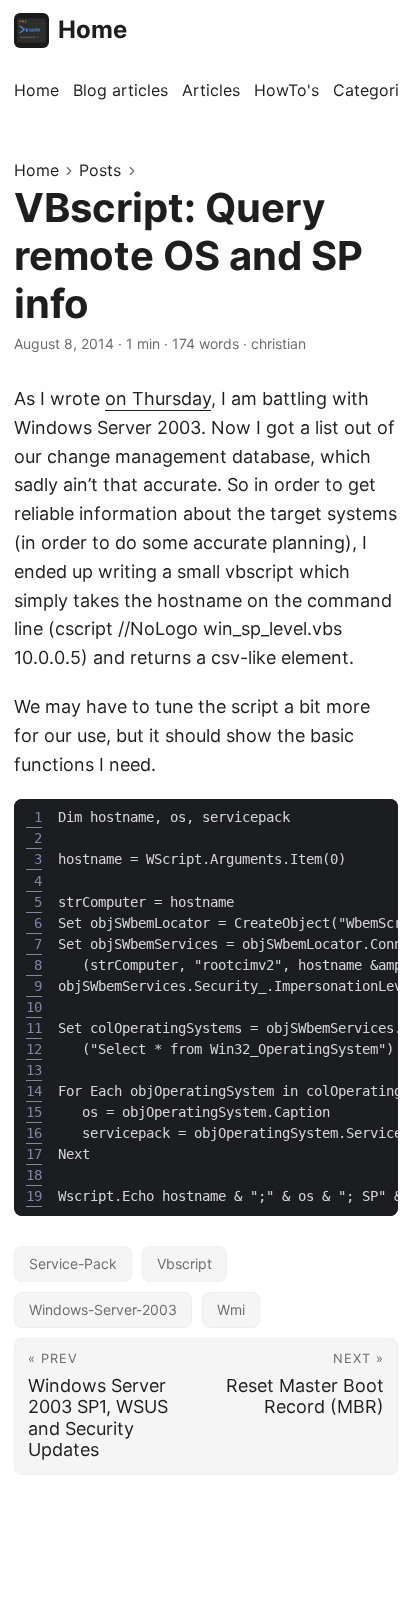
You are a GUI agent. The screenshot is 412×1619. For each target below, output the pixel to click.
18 (34, 1175)
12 (34, 1049)
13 (34, 1070)
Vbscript (184, 1263)
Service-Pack (73, 1263)
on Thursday (158, 398)
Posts (100, 170)
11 (34, 1028)
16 (34, 1133)
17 (34, 1154)
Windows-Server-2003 (103, 1309)
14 (34, 1091)
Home (92, 29)
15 (34, 1112)
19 (34, 1196)
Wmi (231, 1309)
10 (34, 1007)
